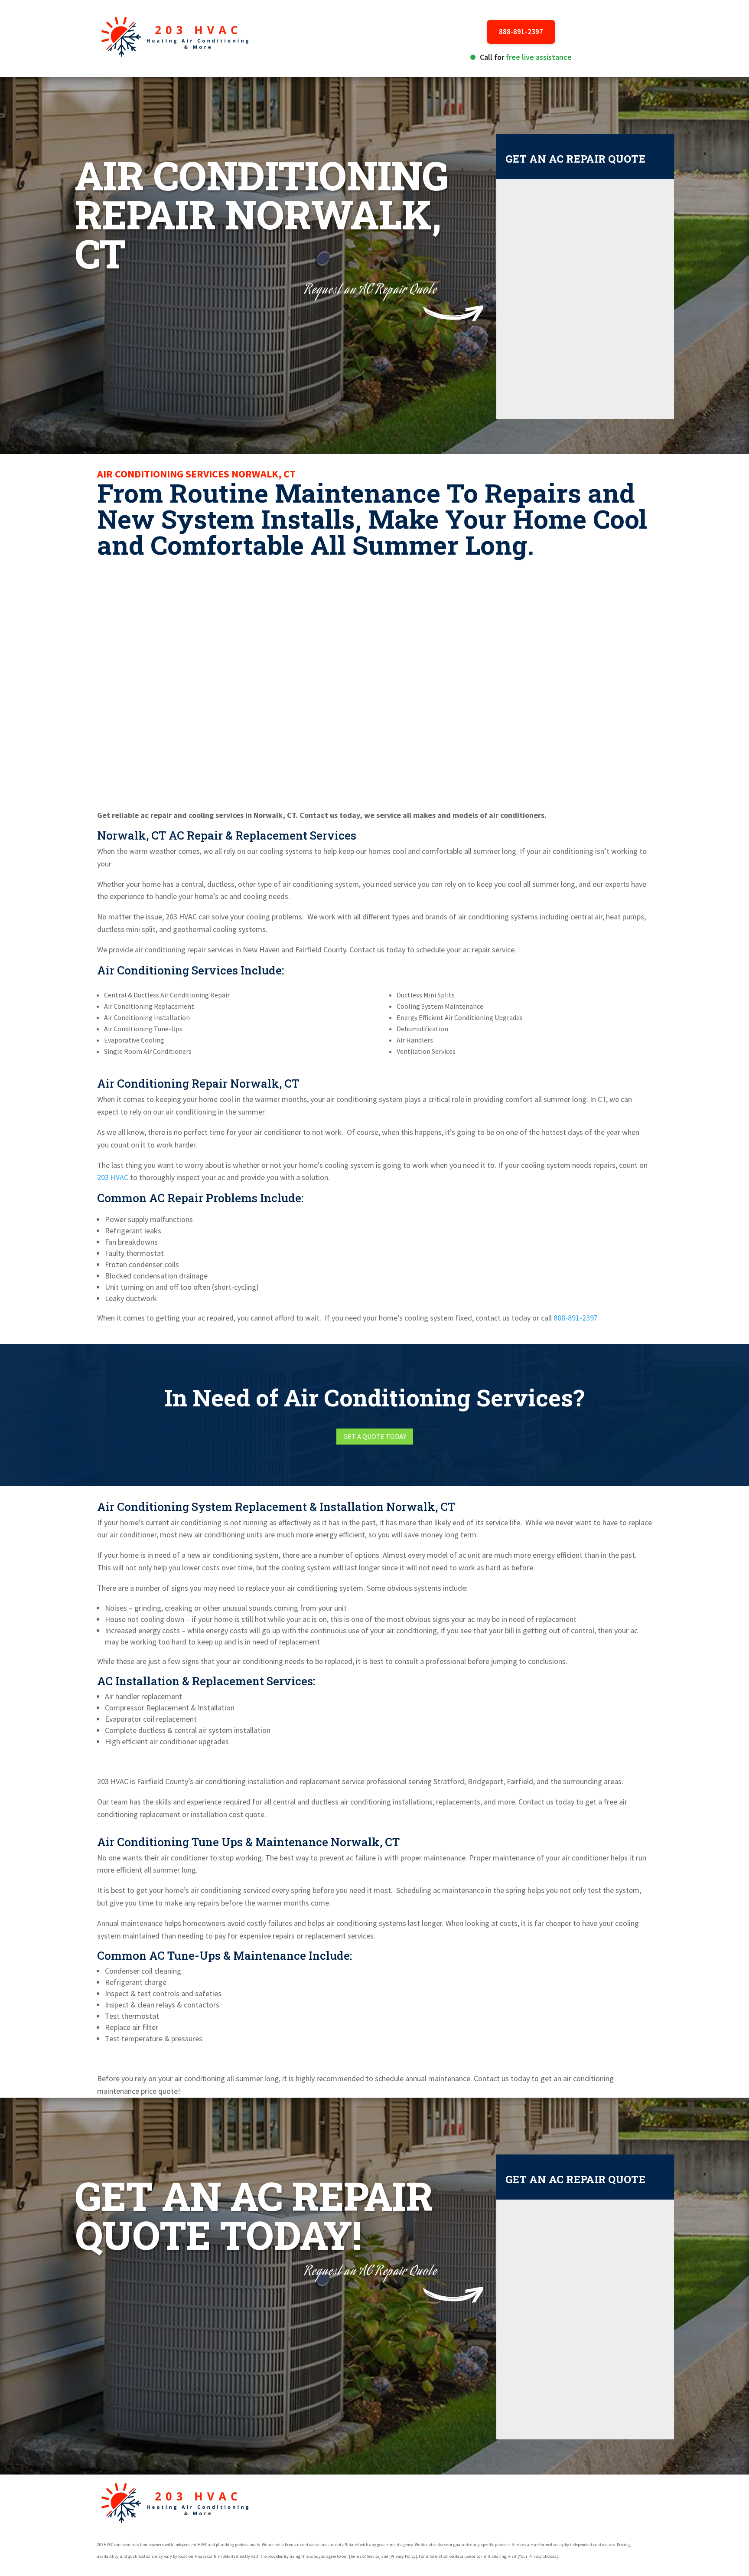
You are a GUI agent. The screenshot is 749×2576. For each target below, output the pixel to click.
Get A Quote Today (375, 1436)
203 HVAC (113, 1177)
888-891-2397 (521, 32)
